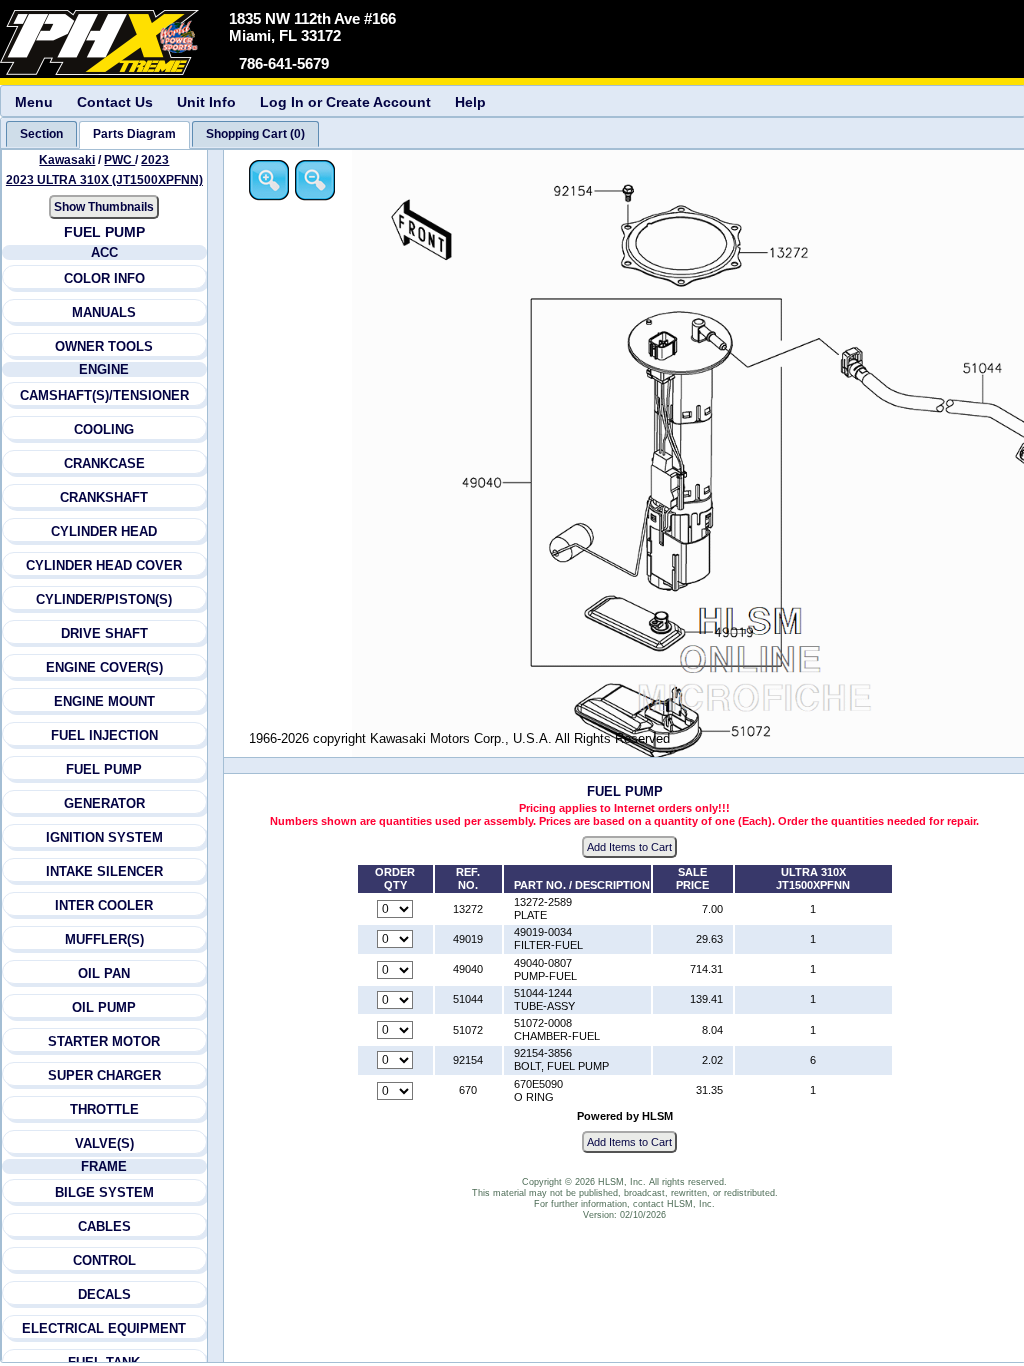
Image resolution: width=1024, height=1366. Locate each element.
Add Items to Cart (629, 847)
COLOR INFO (104, 278)
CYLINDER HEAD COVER (104, 565)
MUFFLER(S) (104, 939)
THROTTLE (104, 1109)
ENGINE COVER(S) (104, 667)
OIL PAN (104, 973)
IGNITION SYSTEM (104, 837)
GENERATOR (104, 803)
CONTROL (104, 1260)
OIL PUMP (104, 1007)
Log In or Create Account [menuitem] (345, 102)
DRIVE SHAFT (104, 633)
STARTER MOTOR (104, 1041)
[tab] (41, 134)
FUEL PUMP (104, 769)
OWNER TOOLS (104, 346)
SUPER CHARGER (104, 1075)
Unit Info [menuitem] (206, 102)
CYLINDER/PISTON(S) (104, 599)
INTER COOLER (104, 905)
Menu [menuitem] (34, 102)
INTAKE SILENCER (104, 871)
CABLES (104, 1226)
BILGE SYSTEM (104, 1192)
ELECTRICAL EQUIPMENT (104, 1328)
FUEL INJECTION (104, 735)
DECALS (104, 1294)
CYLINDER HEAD (104, 531)
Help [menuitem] (470, 102)
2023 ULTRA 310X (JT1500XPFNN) (104, 180)
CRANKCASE (104, 463)
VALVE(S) (104, 1143)
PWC (119, 160)
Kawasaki (67, 160)
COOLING (104, 429)
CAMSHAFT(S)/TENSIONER (104, 395)
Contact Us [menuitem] (115, 102)
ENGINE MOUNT (104, 701)
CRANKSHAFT (104, 497)
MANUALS (104, 312)
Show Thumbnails (104, 207)
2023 (155, 160)
